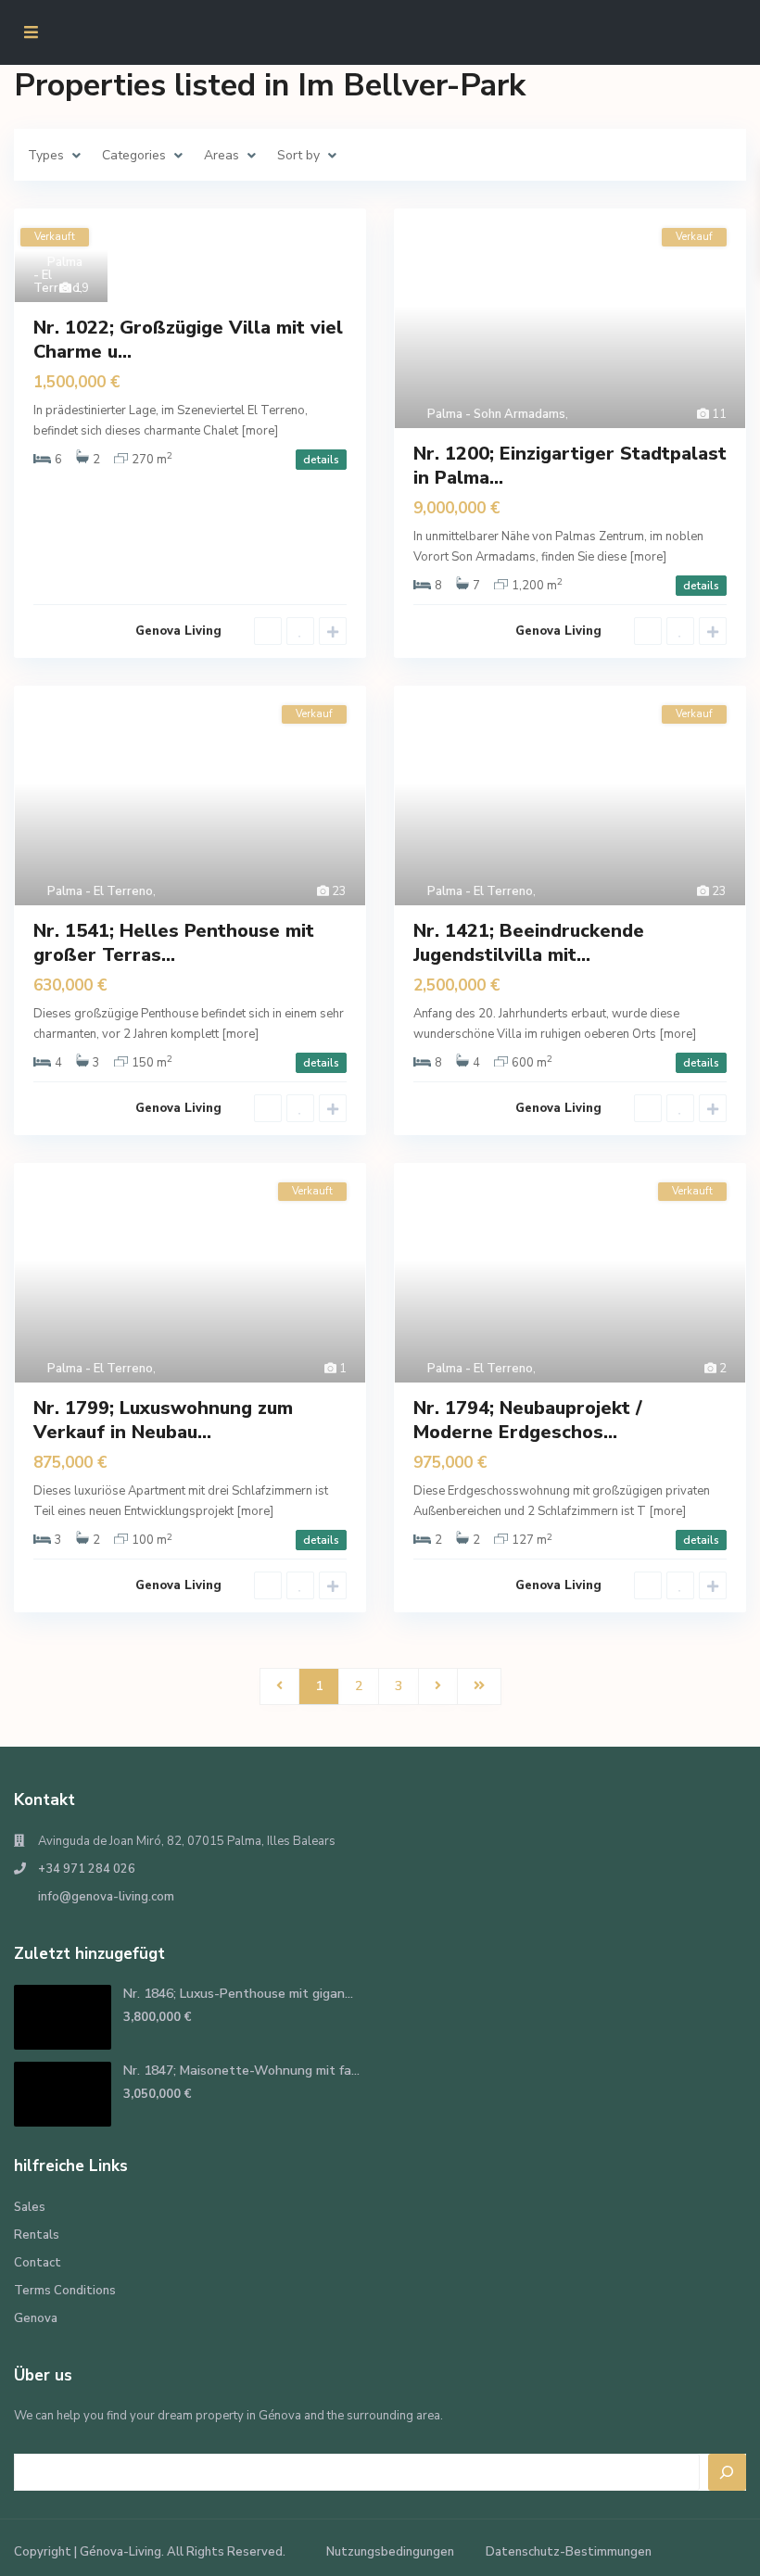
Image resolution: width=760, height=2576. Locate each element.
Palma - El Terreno (100, 891)
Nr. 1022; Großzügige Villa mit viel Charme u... (188, 340)
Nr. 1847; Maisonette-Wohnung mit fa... (241, 2071)
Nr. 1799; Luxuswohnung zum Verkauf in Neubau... (163, 1420)
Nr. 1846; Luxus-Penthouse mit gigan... (238, 1994)
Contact (38, 2263)
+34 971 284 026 (87, 1869)
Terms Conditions (65, 2291)
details (321, 460)
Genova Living (178, 631)
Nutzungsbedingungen (390, 2552)
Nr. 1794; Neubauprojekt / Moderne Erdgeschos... (528, 1420)
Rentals (37, 2235)
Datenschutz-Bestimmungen (569, 2552)
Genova (36, 2318)
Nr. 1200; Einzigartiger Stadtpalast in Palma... (570, 466)
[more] (260, 431)
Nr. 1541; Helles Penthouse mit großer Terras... (174, 943)
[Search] (728, 2472)
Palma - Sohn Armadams (496, 414)
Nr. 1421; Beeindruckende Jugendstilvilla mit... (529, 943)
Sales (30, 2207)
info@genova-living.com (106, 1897)
